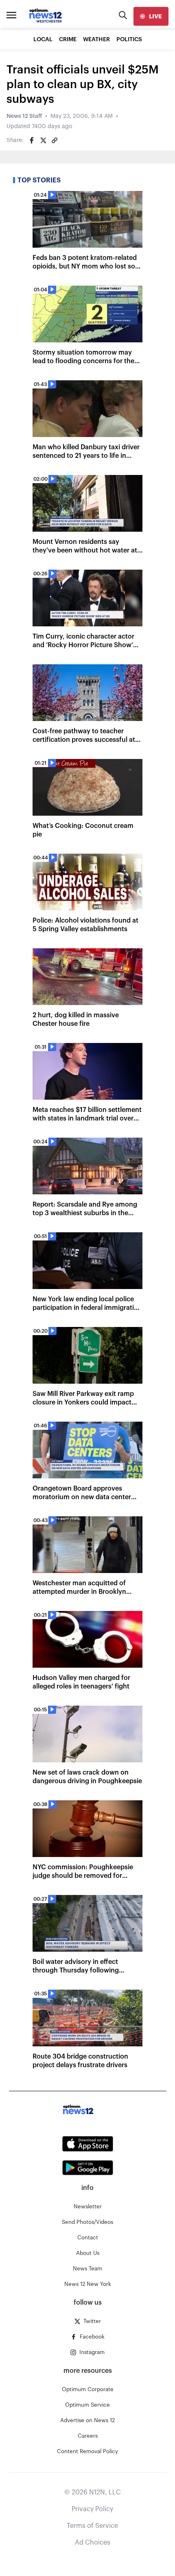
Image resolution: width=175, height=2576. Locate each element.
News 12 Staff (24, 116)
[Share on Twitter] (43, 140)
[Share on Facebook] (32, 140)
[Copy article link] (55, 140)
